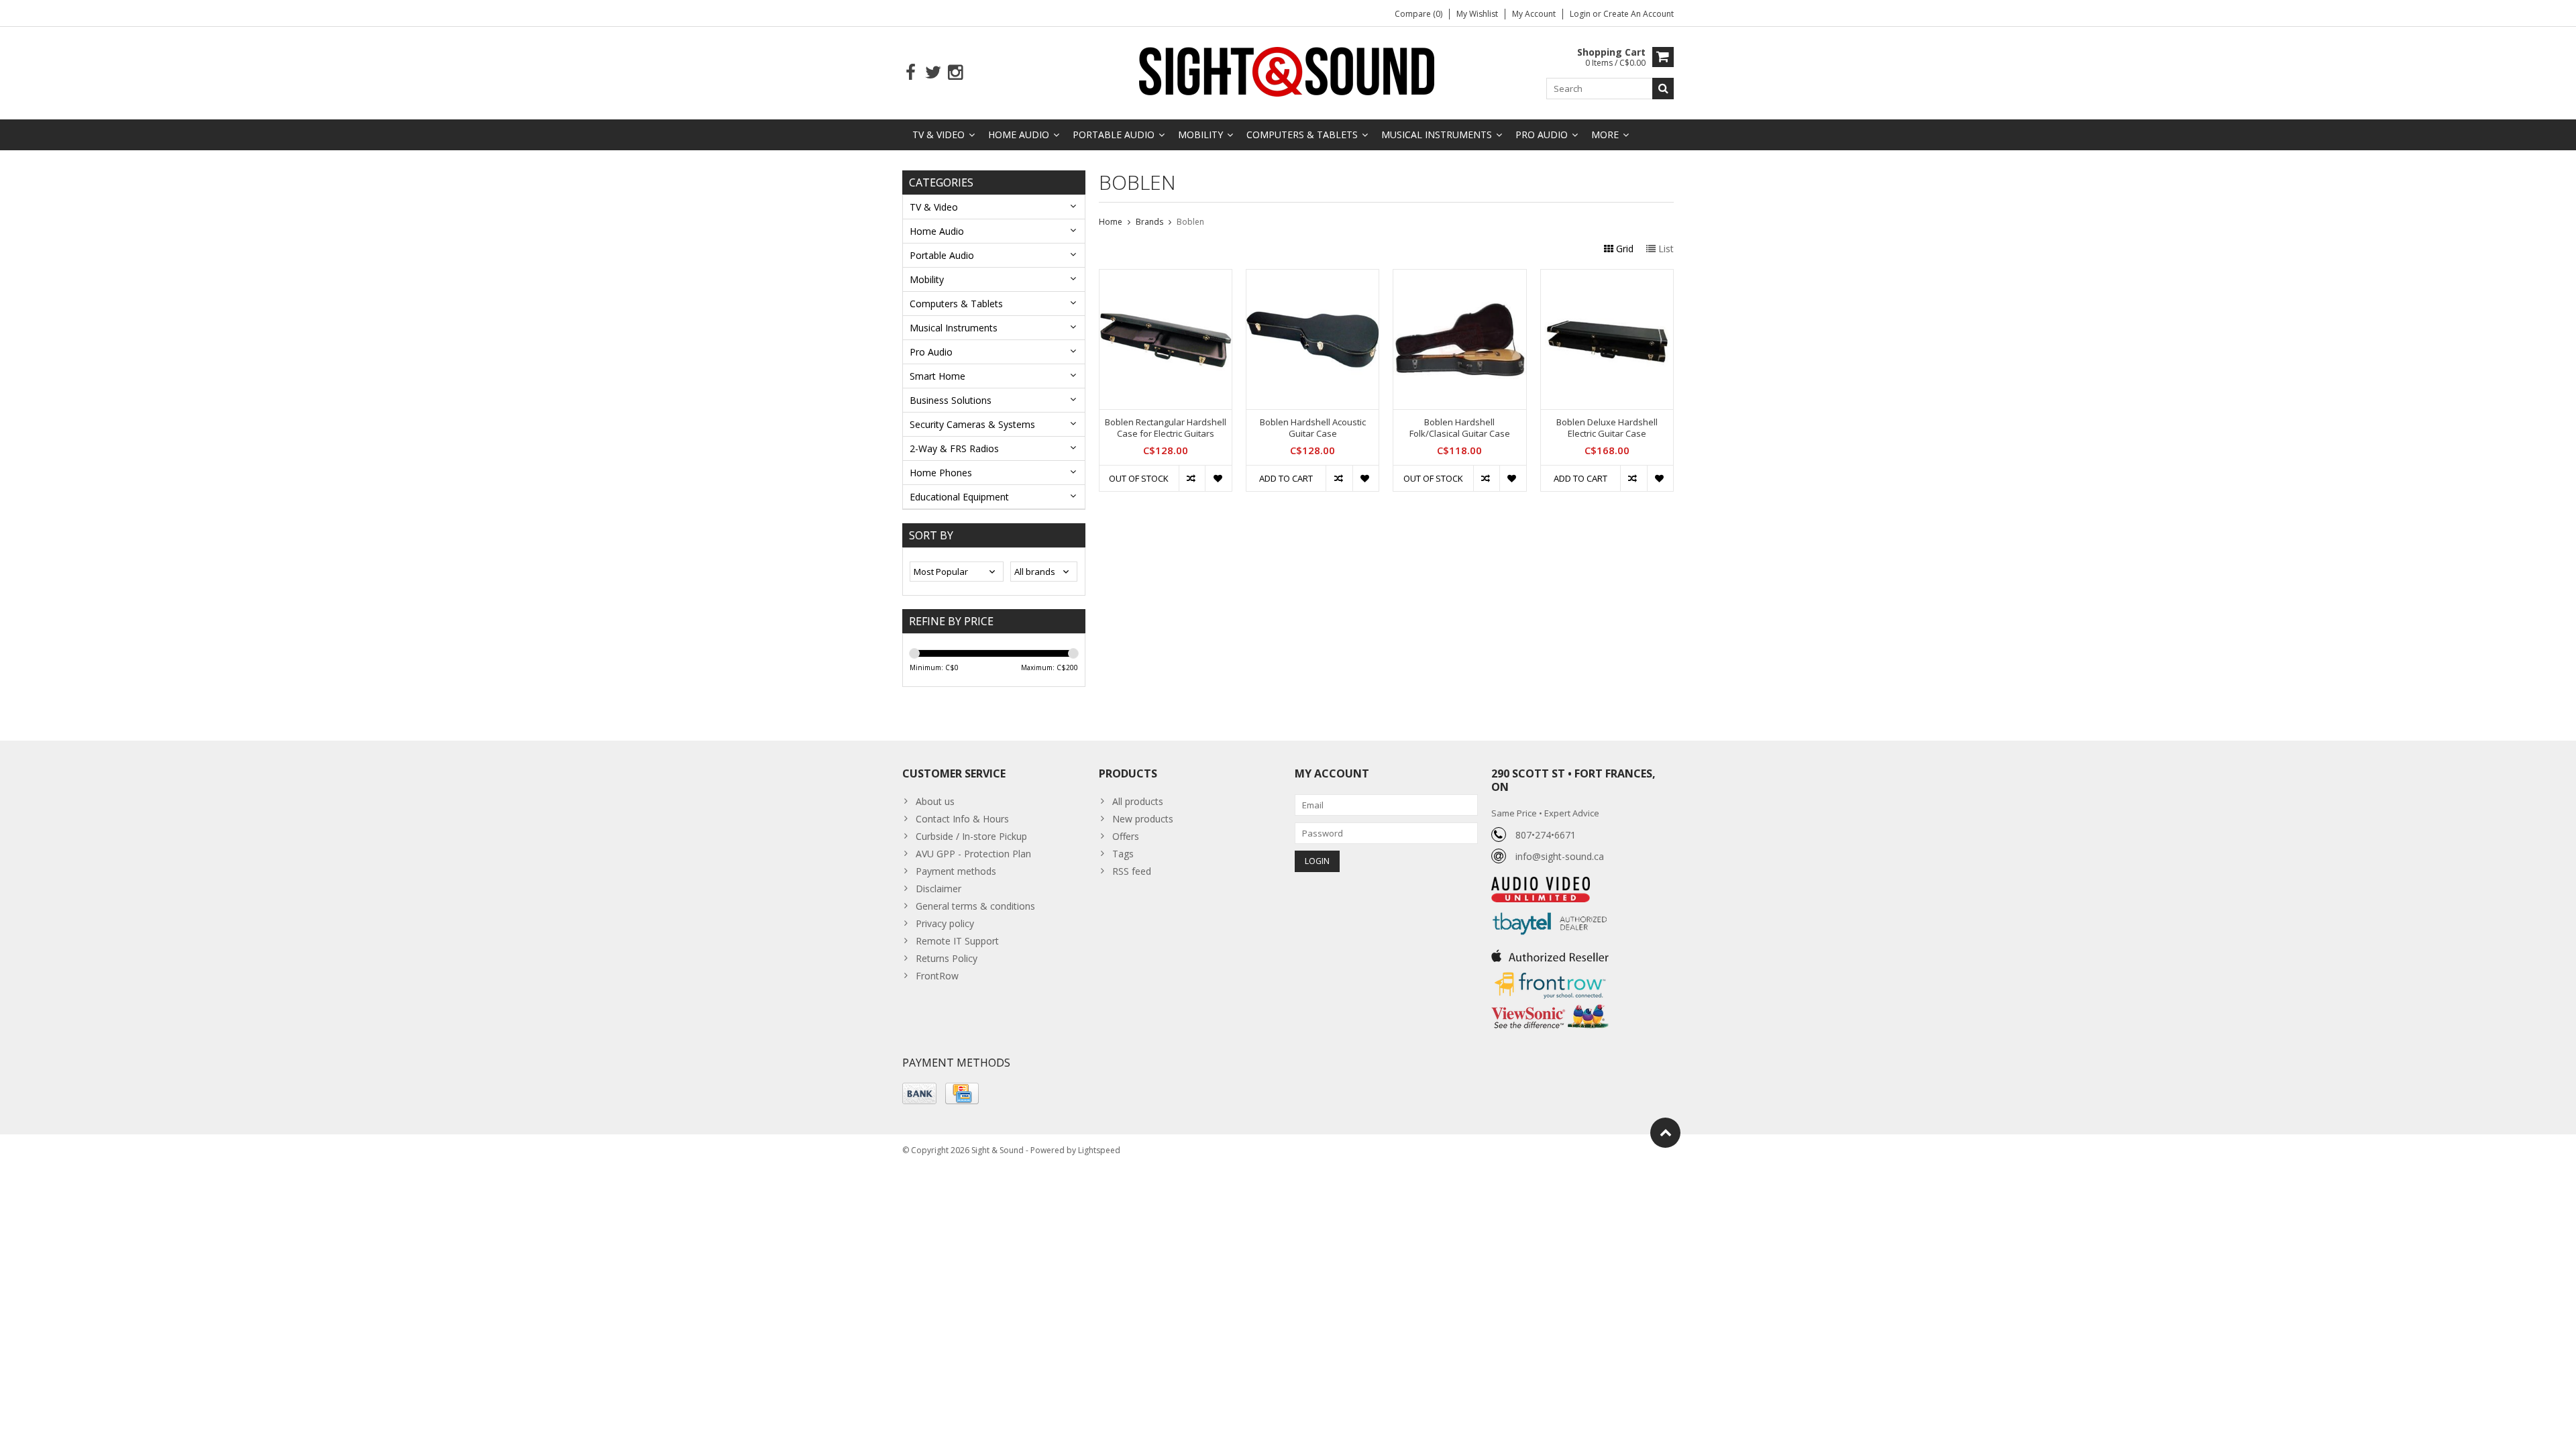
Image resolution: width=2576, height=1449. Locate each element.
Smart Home (937, 376)
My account (1534, 14)
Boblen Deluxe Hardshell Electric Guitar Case (1607, 428)
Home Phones (941, 473)
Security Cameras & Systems (972, 424)
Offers (1126, 836)
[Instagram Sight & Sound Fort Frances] (955, 73)
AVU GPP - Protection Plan (973, 854)
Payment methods (956, 871)
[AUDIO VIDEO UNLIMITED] (1541, 884)
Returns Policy (947, 958)
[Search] (1663, 89)
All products (1138, 801)
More (1605, 135)
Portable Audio (1114, 135)
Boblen (1190, 222)
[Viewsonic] (1550, 1006)
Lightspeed (1099, 1150)
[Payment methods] (919, 1093)
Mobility (1200, 135)
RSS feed (1132, 871)
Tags (1123, 854)
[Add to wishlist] (1218, 478)
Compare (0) (1418, 14)
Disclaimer (938, 889)
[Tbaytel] (1550, 909)
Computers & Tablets (1302, 135)
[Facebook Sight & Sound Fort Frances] (911, 73)
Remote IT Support (957, 941)
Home (1111, 222)
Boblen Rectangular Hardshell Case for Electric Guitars (1166, 428)
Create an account (1639, 14)
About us (935, 801)
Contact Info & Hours (962, 819)
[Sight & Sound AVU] (1288, 71)
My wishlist (1477, 14)
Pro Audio (1542, 135)
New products (1143, 819)
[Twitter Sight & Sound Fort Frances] (933, 73)
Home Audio (1019, 135)
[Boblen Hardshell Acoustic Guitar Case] (1312, 277)
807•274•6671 (1546, 835)
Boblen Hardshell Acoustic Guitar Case (1313, 428)
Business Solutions (951, 400)
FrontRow (937, 976)
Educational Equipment (959, 497)
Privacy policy (945, 923)
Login (1581, 14)
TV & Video (938, 135)
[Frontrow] (1550, 972)
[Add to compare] (1192, 478)
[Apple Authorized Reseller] (1550, 952)
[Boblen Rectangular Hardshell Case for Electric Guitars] (1166, 277)
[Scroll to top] (1665, 1133)
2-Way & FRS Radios (954, 448)
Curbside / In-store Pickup (971, 836)
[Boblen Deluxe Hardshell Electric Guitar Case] (1607, 277)
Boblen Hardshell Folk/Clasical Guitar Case (1460, 428)
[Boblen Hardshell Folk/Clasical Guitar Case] (1459, 277)
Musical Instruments (1437, 135)
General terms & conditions (975, 906)
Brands (1149, 222)
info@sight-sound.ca (1560, 856)
